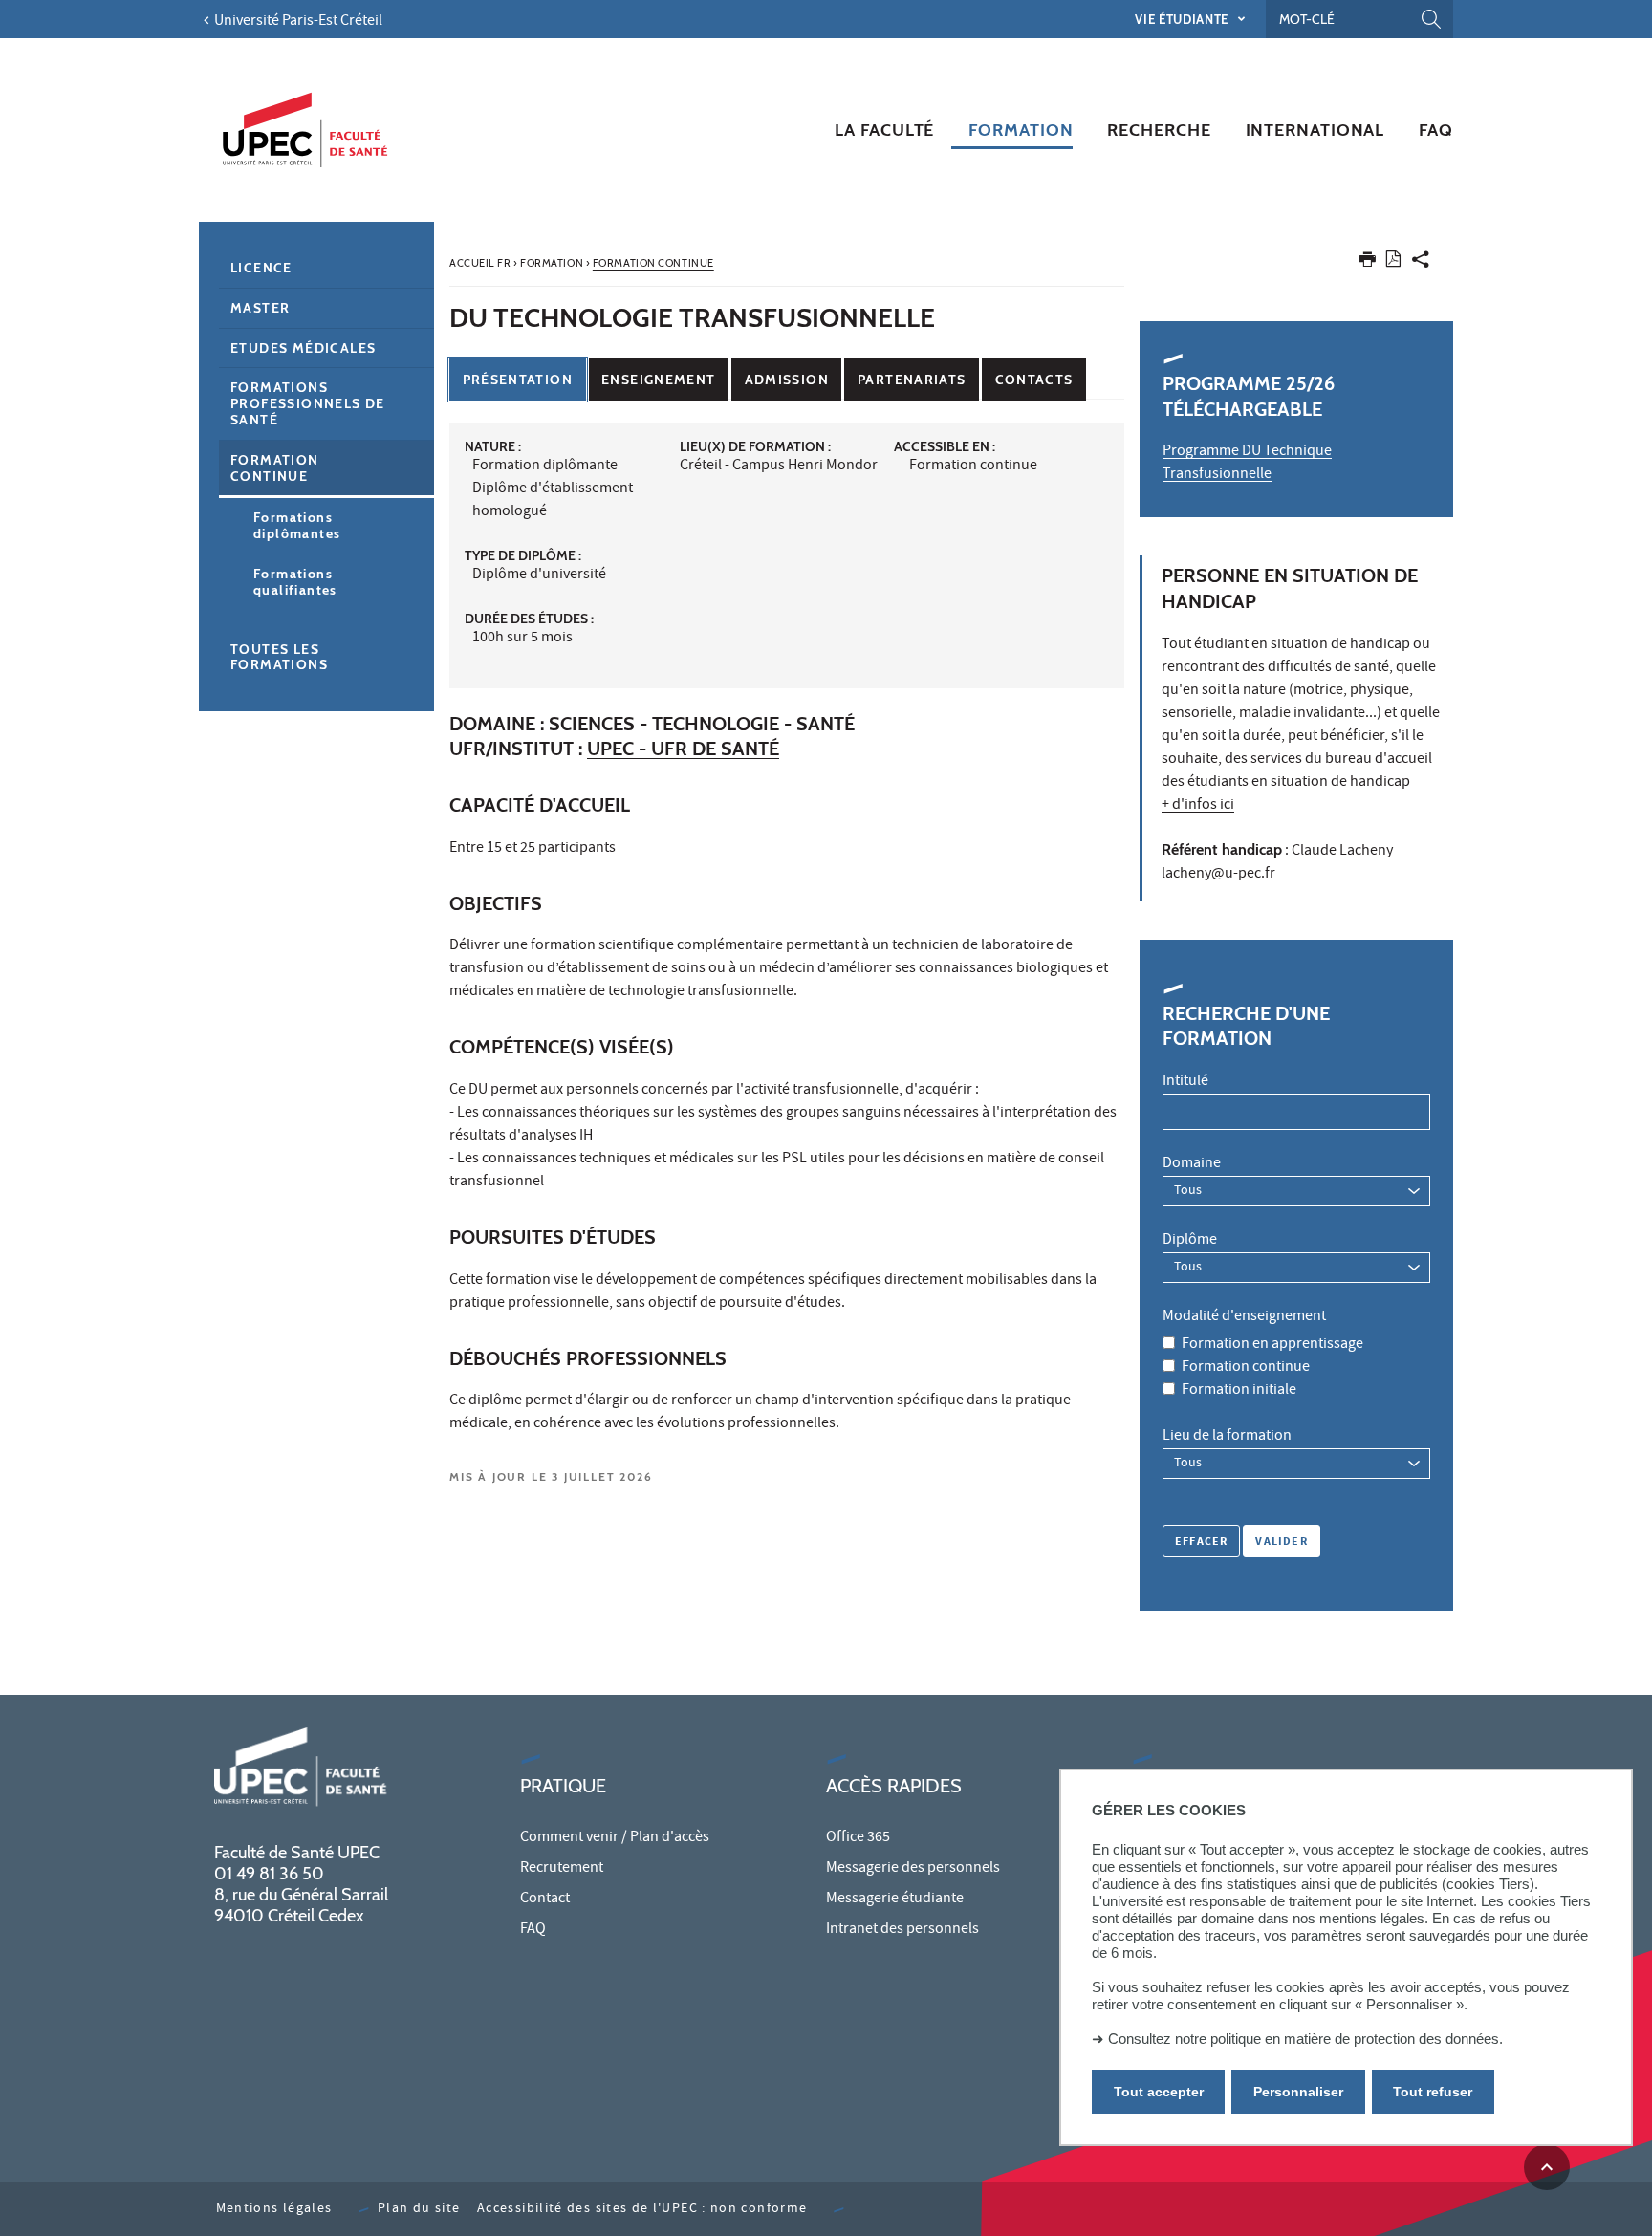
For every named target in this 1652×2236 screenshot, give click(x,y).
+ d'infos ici (1198, 806)
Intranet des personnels (902, 1930)
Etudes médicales (303, 348)
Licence (261, 268)
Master (260, 308)
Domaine (1192, 1164)
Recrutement (562, 1869)
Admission (787, 380)
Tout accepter (1159, 2092)
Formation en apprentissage (1272, 1345)
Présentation (518, 380)
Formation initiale (1239, 1391)
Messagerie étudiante (895, 1900)
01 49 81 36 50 (269, 1874)
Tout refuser (1433, 2092)
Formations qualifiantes (295, 582)
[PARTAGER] (1421, 263)
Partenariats (912, 380)
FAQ (533, 1930)
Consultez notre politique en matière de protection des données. (1305, 2039)
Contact (545, 1900)
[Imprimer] (1367, 263)
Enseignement (658, 380)
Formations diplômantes (297, 525)
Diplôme (1190, 1241)
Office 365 (858, 1838)
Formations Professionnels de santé (308, 403)
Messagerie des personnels (913, 1869)
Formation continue (1246, 1368)
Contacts (1034, 380)
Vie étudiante (1183, 19)
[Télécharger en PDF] (1393, 262)
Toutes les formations (279, 657)
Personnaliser (1298, 2092)
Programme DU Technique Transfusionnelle (1247, 464)
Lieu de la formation (1227, 1437)
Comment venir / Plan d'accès (615, 1838)
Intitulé (1185, 1082)
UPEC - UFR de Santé (683, 749)
